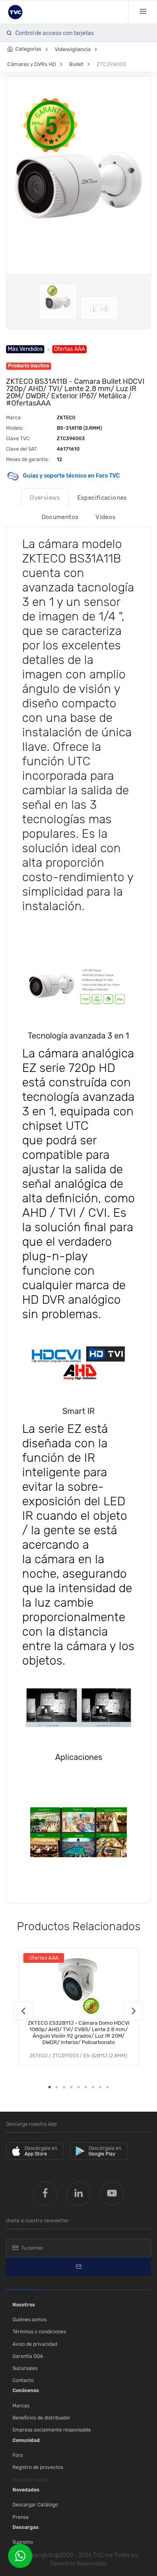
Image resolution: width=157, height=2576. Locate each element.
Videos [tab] (105, 517)
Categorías (28, 49)
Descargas (26, 2527)
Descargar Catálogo (35, 2505)
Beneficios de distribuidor (41, 2418)
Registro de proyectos (38, 2467)
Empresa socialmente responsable (52, 2430)
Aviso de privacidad (35, 2344)
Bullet (76, 64)
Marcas (21, 2406)
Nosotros (24, 2305)
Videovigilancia (73, 49)
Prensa (21, 2517)
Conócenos (26, 2391)
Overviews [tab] (45, 498)
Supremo (23, 2542)
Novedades (26, 2490)
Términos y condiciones (39, 2332)
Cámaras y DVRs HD (32, 64)
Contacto (23, 2380)
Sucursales (25, 2368)
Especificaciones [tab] (102, 498)
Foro (18, 2455)
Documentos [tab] (60, 517)
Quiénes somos (30, 2320)
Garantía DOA (28, 2356)
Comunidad (26, 2440)
